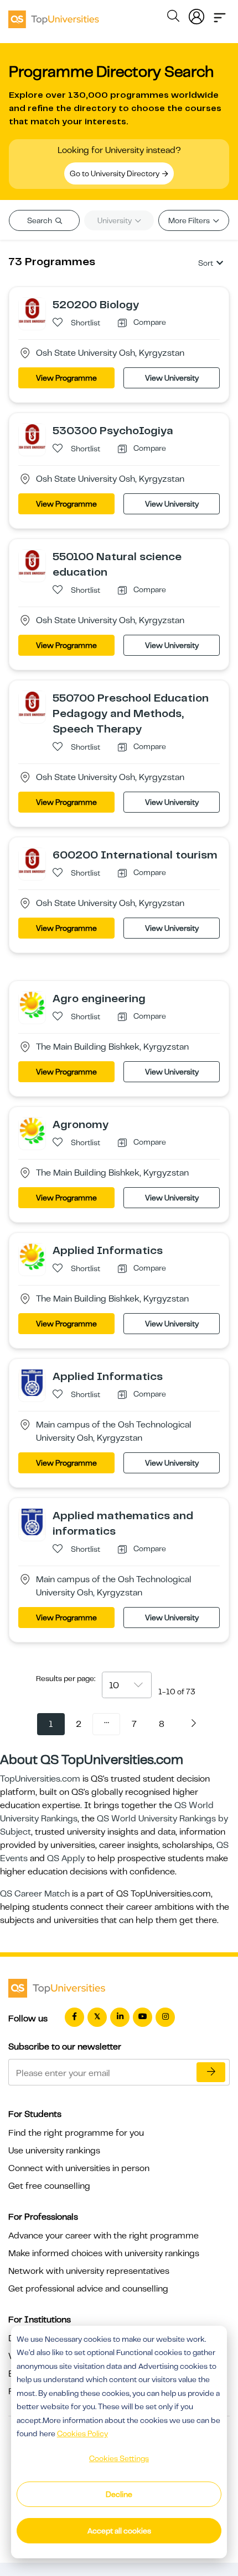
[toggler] (220, 14)
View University (172, 378)
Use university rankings (54, 2151)
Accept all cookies (119, 2531)
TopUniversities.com (40, 1779)
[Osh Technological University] (32, 1382)
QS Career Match (35, 1894)
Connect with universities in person (79, 2168)
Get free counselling (49, 2186)
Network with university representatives (89, 2271)
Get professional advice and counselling (88, 2289)
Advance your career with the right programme (104, 2236)
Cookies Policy (82, 2433)
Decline (119, 2494)
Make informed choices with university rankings (104, 2253)
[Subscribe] (211, 2072)
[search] (173, 18)
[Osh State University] (32, 310)
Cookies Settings (119, 2458)
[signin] (196, 14)
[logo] (54, 15)
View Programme (66, 378)
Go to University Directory (115, 173)
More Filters (190, 220)
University (115, 220)
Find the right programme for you (76, 2133)
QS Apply (66, 1858)
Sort (206, 263)
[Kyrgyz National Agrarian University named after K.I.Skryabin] (32, 1004)
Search (40, 220)
